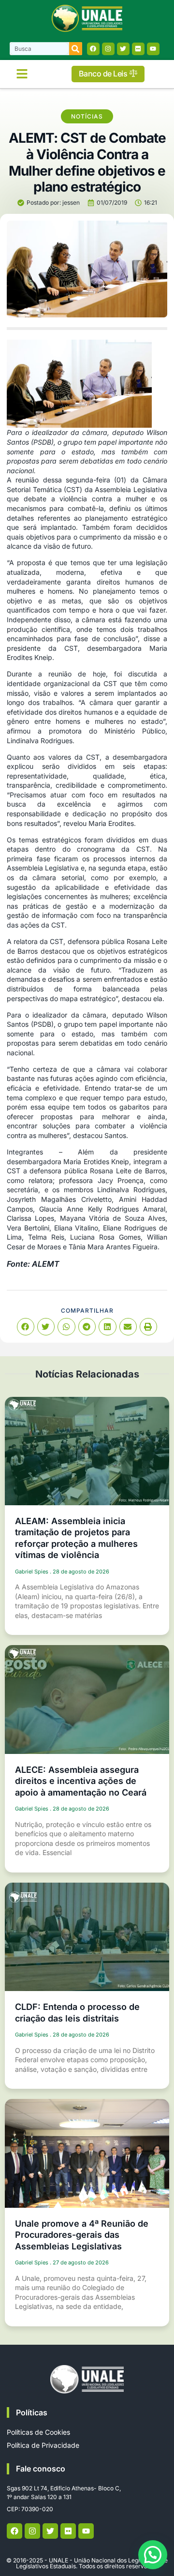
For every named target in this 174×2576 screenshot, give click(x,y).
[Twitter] (123, 49)
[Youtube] (153, 49)
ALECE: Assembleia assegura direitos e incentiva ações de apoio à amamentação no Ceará (81, 1781)
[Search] (76, 49)
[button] (22, 74)
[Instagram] (108, 49)
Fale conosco (41, 2469)
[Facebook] (93, 49)
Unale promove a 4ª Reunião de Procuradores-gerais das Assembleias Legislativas (82, 2235)
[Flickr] (138, 49)
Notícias (87, 116)
